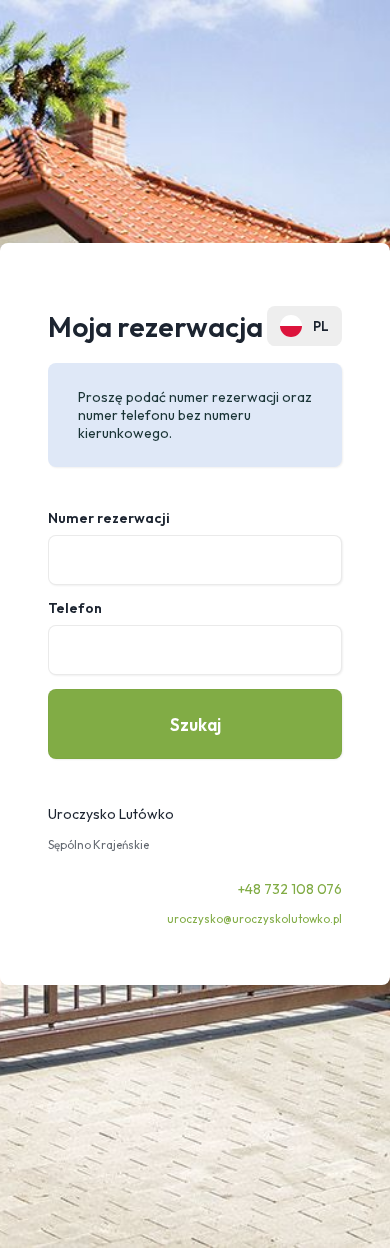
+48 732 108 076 (290, 889)
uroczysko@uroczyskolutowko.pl (254, 919)
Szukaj (195, 724)
